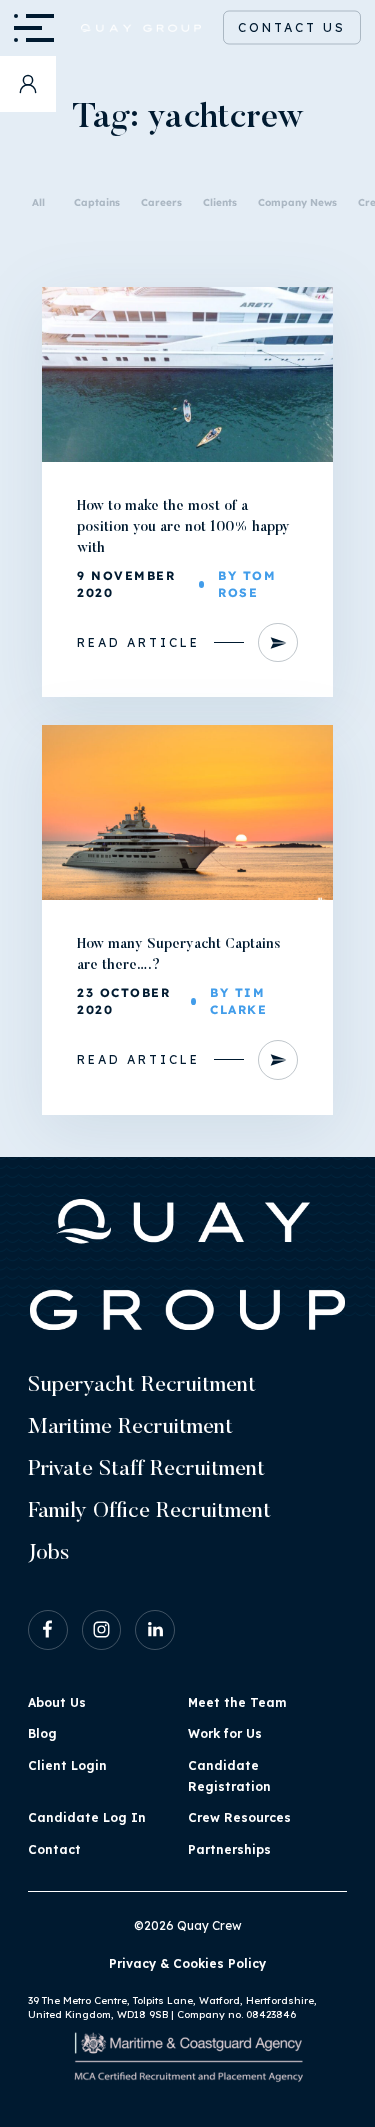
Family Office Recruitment (149, 1512)
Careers (161, 202)
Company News (297, 202)
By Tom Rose (247, 584)
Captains (97, 202)
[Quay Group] (128, 28)
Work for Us (225, 1733)
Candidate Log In (87, 1817)
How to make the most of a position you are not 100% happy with (183, 528)
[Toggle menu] (28, 28)
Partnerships (229, 1849)
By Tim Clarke (238, 1001)
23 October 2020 (123, 1001)
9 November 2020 (126, 584)
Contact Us (292, 27)
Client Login (67, 1765)
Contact (54, 1849)
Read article (138, 642)
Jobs (48, 1554)
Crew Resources (239, 1817)
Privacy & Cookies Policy (187, 1963)
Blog (42, 1733)
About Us (57, 1702)
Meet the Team (237, 1702)
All (38, 202)
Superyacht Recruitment (142, 1386)
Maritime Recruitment (130, 1428)
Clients (220, 202)
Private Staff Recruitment (146, 1470)
